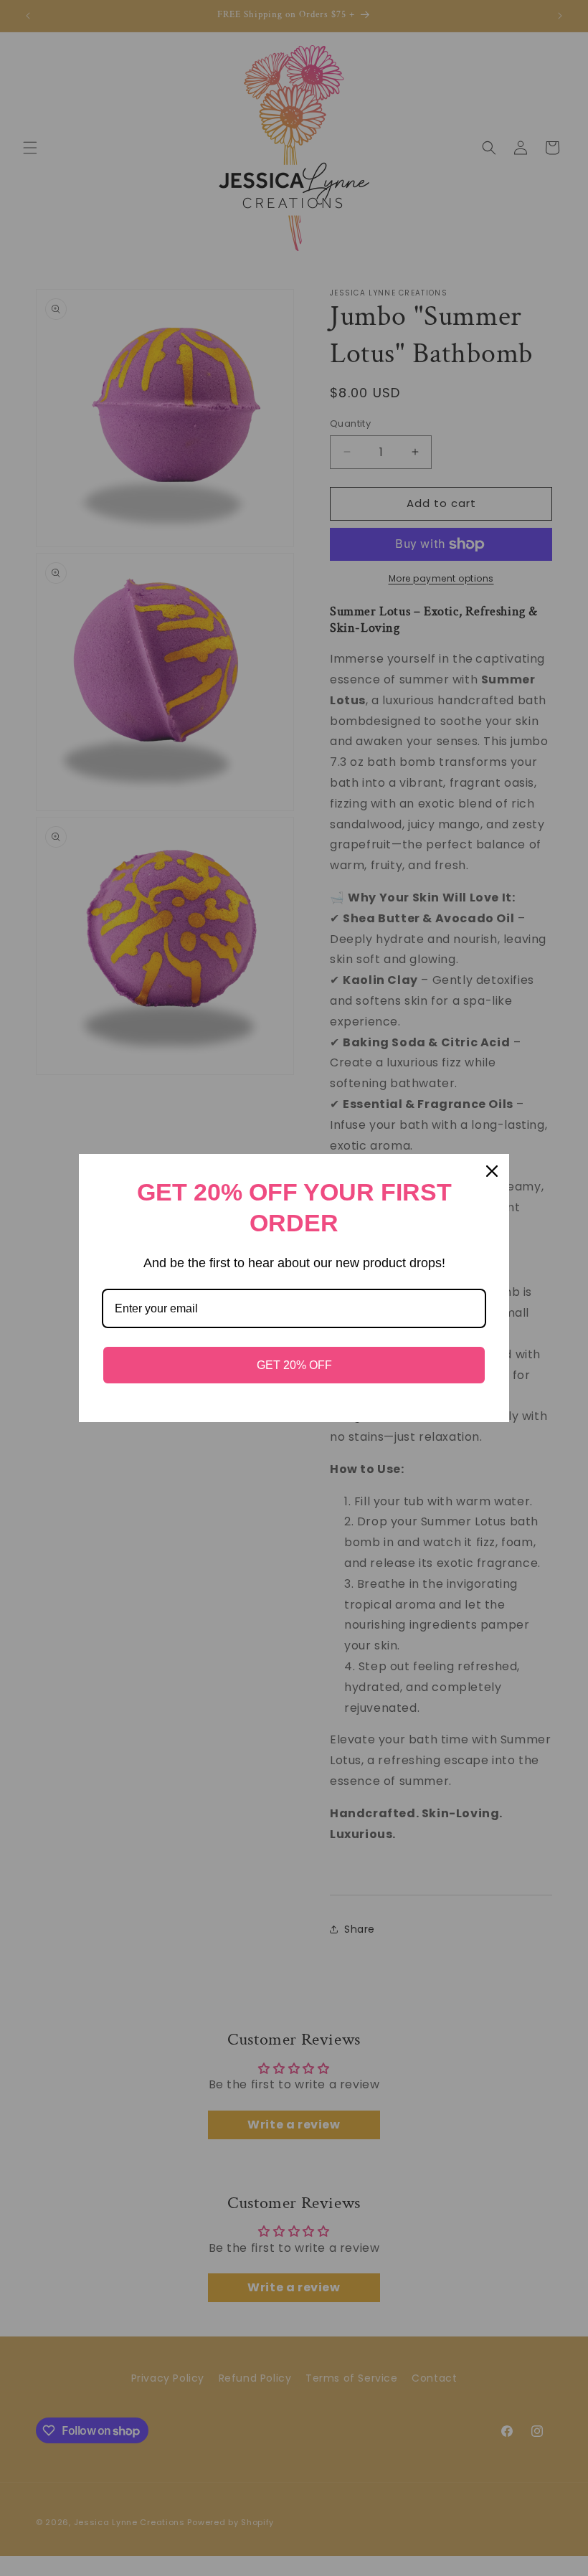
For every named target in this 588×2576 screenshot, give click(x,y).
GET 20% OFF (294, 1365)
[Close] (492, 1171)
